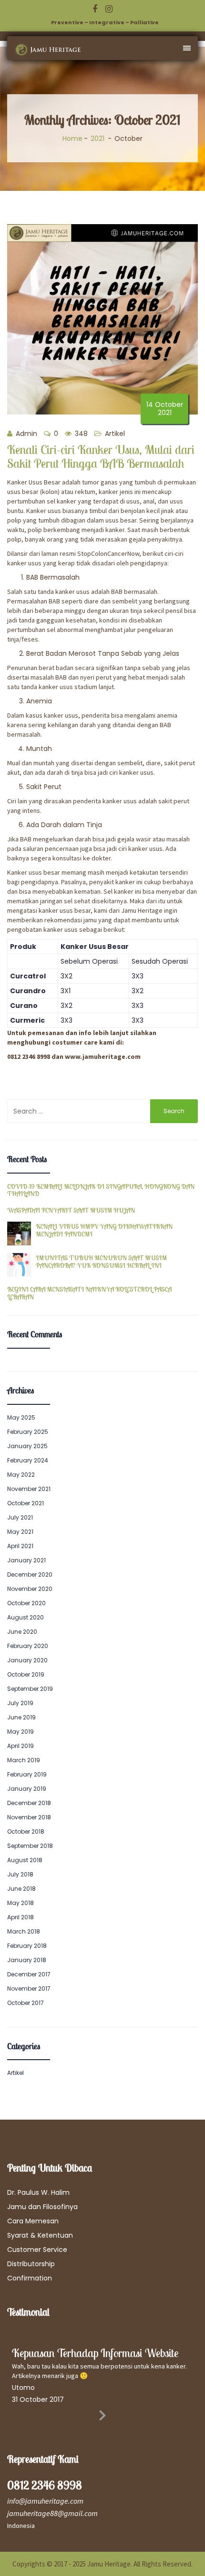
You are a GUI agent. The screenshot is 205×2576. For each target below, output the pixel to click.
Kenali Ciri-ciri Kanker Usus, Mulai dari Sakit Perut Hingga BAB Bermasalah (101, 456)
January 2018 (27, 1960)
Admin (26, 434)
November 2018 (29, 1817)
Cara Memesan (33, 2221)
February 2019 (27, 1774)
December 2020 (30, 1574)
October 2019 (26, 1674)
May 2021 (20, 1532)
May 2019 (20, 1732)
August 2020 (26, 1617)
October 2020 (26, 1603)
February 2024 (28, 1460)
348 (80, 434)
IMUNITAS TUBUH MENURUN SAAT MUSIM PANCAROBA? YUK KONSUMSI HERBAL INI (101, 1262)
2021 (97, 138)
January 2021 (26, 1560)
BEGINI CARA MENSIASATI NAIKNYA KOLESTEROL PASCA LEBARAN (89, 1293)
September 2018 (30, 1846)
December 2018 (29, 1803)
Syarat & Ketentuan (40, 2235)
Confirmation (30, 2278)
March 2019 (24, 1760)
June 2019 (21, 1717)
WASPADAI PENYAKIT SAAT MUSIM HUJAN (71, 1210)
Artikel (115, 434)
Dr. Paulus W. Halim (38, 2192)
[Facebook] (95, 9)
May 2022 (21, 1475)
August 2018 (25, 1860)
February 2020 (28, 1646)
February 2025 (28, 1432)
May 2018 (20, 1903)
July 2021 (20, 1517)
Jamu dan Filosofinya (42, 2207)
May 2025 (21, 1417)
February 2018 (27, 1946)
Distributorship (31, 2264)
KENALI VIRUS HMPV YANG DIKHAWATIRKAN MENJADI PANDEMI (104, 1230)
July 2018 (20, 1874)
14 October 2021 (165, 409)
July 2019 (20, 1703)
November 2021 (29, 1489)
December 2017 (29, 1974)
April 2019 (20, 1746)
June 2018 (21, 1889)
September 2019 (30, 1689)
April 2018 (20, 1917)
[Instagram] (109, 9)
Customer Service (37, 2250)
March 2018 (24, 1931)
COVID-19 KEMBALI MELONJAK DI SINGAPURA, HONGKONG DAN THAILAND (101, 1190)
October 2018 (26, 1831)
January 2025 (27, 1446)
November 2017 (29, 1989)
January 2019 (27, 1789)
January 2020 (27, 1660)
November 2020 (30, 1589)
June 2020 (22, 1632)
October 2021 (26, 1503)
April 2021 (20, 1546)
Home (72, 138)
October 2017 (26, 2003)
